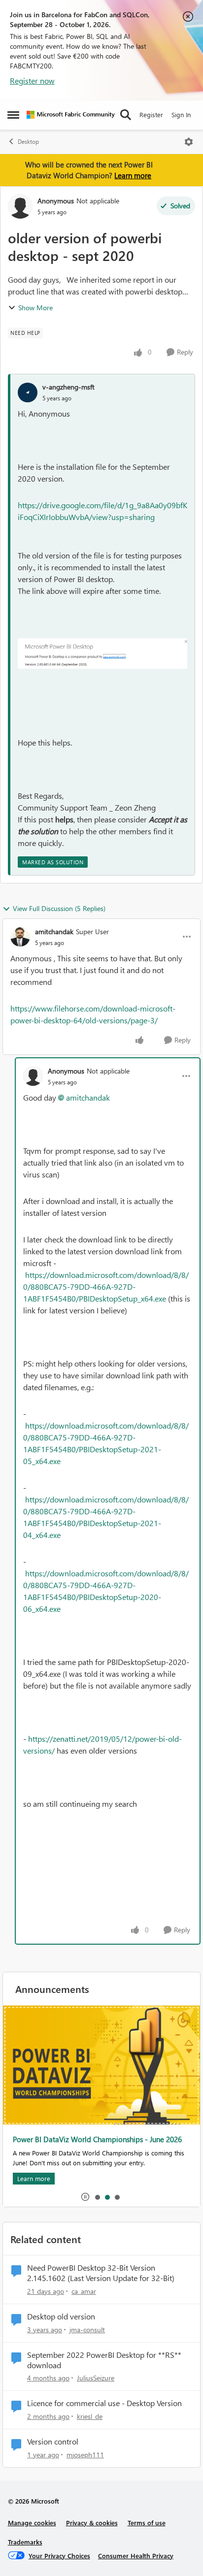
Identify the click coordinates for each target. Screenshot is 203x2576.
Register (151, 114)
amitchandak (54, 931)
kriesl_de (90, 2416)
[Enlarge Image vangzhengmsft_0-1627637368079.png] (102, 653)
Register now (32, 81)
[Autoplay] (85, 2197)
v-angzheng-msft (68, 387)
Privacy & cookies (92, 2523)
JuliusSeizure (96, 2378)
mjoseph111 (85, 2455)
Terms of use (147, 2523)
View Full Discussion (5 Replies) (59, 908)
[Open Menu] (189, 142)
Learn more (133, 175)
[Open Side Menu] (13, 115)
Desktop (28, 142)
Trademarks (25, 2542)
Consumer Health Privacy (136, 2556)
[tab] (97, 2197)
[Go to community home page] (71, 115)
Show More (35, 308)
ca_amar (84, 2291)
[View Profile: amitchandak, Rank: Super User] (20, 937)
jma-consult (87, 2330)
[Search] (126, 115)
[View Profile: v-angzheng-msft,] (28, 392)
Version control (53, 2442)
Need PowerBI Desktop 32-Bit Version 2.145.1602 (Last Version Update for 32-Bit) (101, 2273)
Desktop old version (61, 2316)
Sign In (181, 114)
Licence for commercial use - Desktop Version (104, 2403)
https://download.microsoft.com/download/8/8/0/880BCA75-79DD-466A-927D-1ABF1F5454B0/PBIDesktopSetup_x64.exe (106, 1287)
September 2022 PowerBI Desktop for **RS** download (104, 2360)
